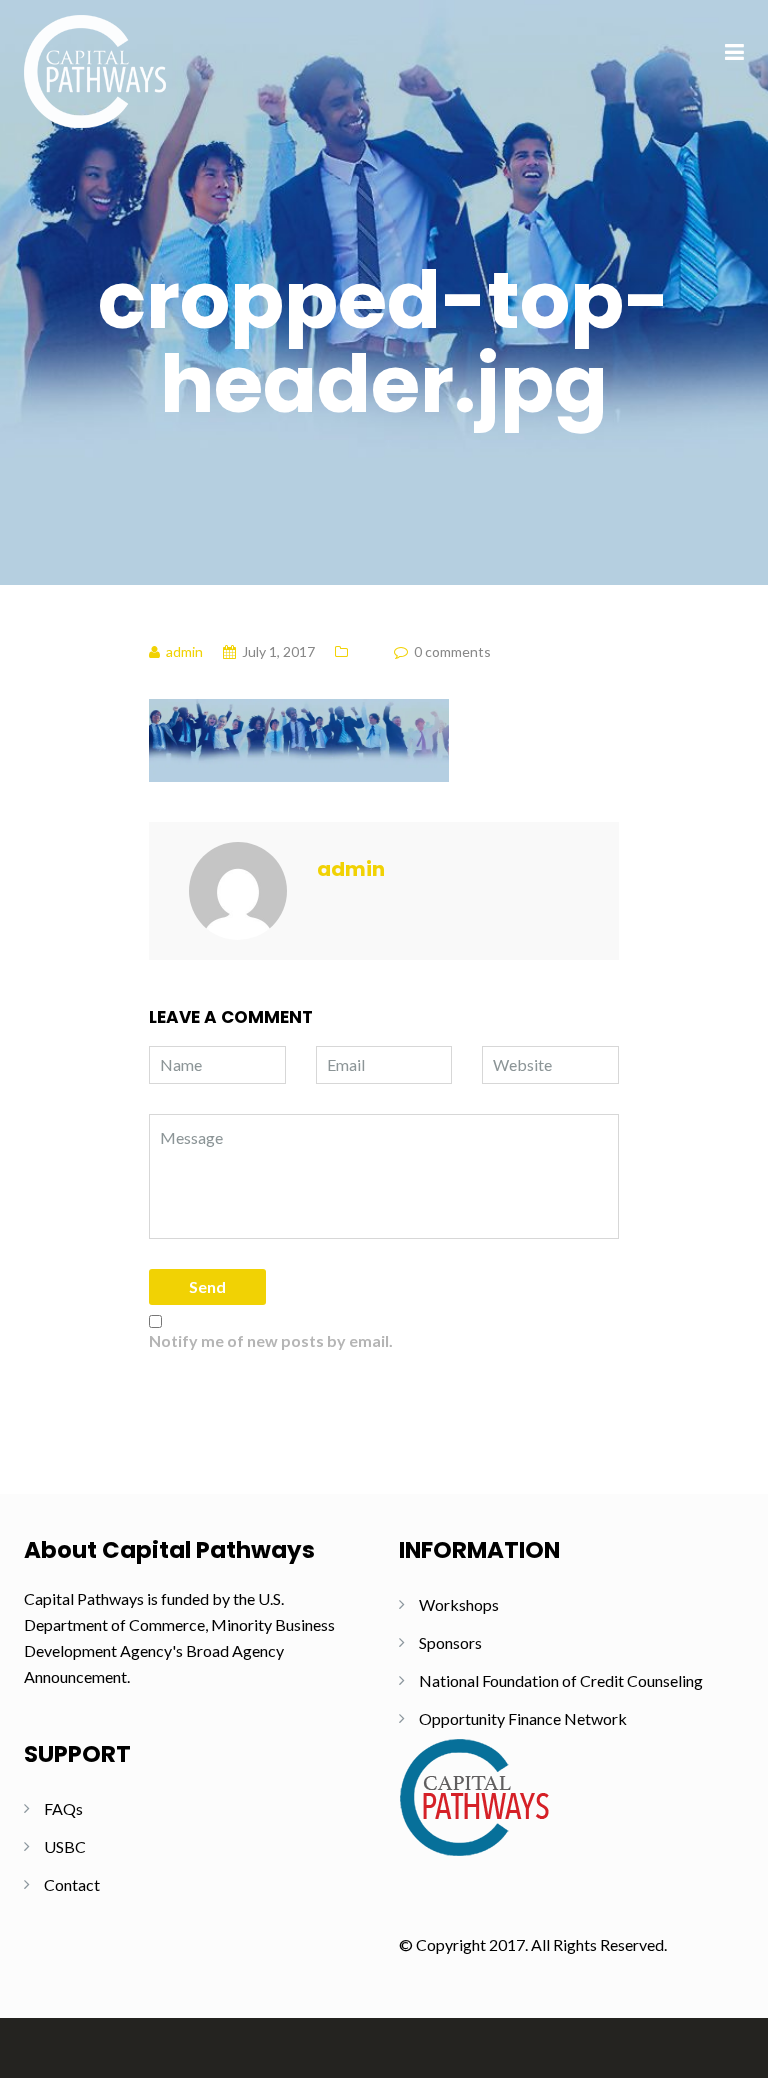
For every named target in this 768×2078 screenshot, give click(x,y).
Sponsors (450, 1642)
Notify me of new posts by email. (271, 1340)
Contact (72, 1884)
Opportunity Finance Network (523, 1718)
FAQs (63, 1808)
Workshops (459, 1604)
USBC (65, 1846)
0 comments (452, 651)
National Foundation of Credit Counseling (561, 1680)
